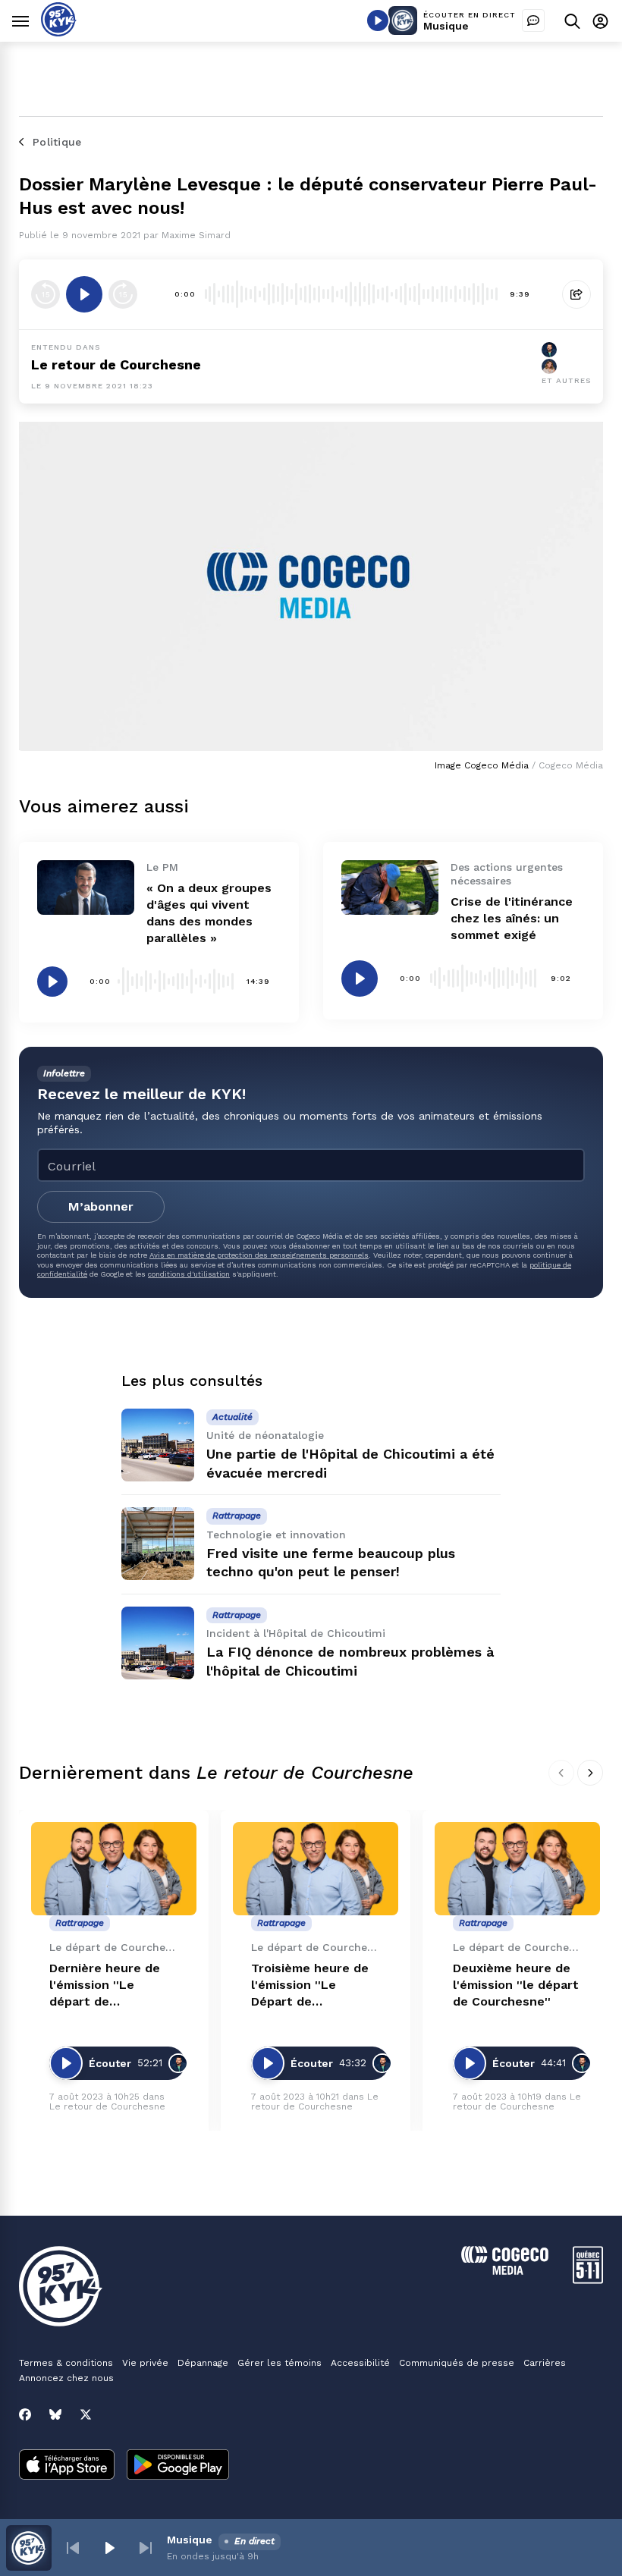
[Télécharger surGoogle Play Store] (178, 2466)
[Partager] (576, 294)
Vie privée (145, 2363)
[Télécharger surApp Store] (67, 2466)
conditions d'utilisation (189, 1274)
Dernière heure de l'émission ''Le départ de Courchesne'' (105, 1985)
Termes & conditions (66, 2363)
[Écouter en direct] (378, 20)
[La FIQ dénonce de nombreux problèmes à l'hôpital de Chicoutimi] (158, 1643)
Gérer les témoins (280, 2363)
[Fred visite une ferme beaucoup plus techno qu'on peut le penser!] (158, 1544)
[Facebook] (25, 2414)
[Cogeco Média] (505, 2271)
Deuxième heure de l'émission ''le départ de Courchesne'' (516, 1985)
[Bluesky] (55, 2414)
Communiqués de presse (457, 2363)
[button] (73, 2548)
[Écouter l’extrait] (84, 294)
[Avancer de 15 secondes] (123, 294)
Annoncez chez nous (66, 2378)
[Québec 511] (588, 2280)
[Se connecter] (600, 21)
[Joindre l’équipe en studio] (533, 20)
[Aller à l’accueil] (59, 32)
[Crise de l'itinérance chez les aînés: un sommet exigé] (390, 887)
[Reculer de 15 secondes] (46, 294)
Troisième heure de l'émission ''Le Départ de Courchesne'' (310, 1985)
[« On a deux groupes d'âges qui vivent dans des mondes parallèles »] (86, 887)
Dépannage (203, 2363)
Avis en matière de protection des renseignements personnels (259, 1255)
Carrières (545, 2363)
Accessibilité (360, 2363)
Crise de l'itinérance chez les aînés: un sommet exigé (512, 918)
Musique (446, 26)
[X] (86, 2414)
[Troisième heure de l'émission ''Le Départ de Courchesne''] (316, 1869)
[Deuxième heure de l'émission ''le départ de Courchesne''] (517, 1869)
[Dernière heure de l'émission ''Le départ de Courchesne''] (114, 1869)
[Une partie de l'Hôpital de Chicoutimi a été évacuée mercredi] (158, 1445)
